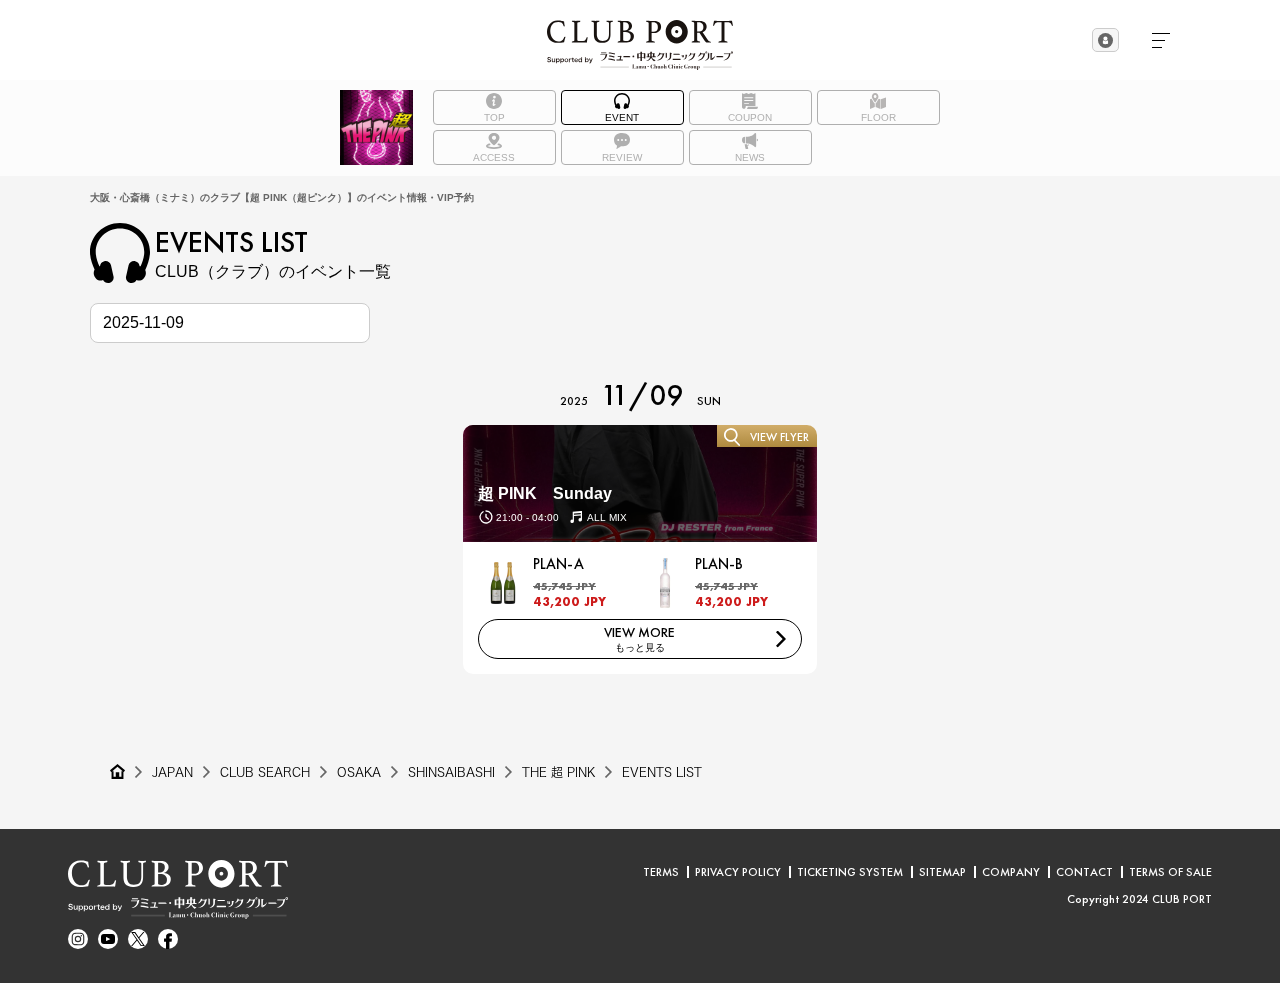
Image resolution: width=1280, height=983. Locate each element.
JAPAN (172, 772)
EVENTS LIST (662, 772)
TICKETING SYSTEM (850, 872)
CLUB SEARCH (265, 772)
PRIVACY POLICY (738, 872)
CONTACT (1084, 872)
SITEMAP (942, 872)
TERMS (661, 872)
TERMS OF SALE (1170, 872)
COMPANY (1011, 872)
